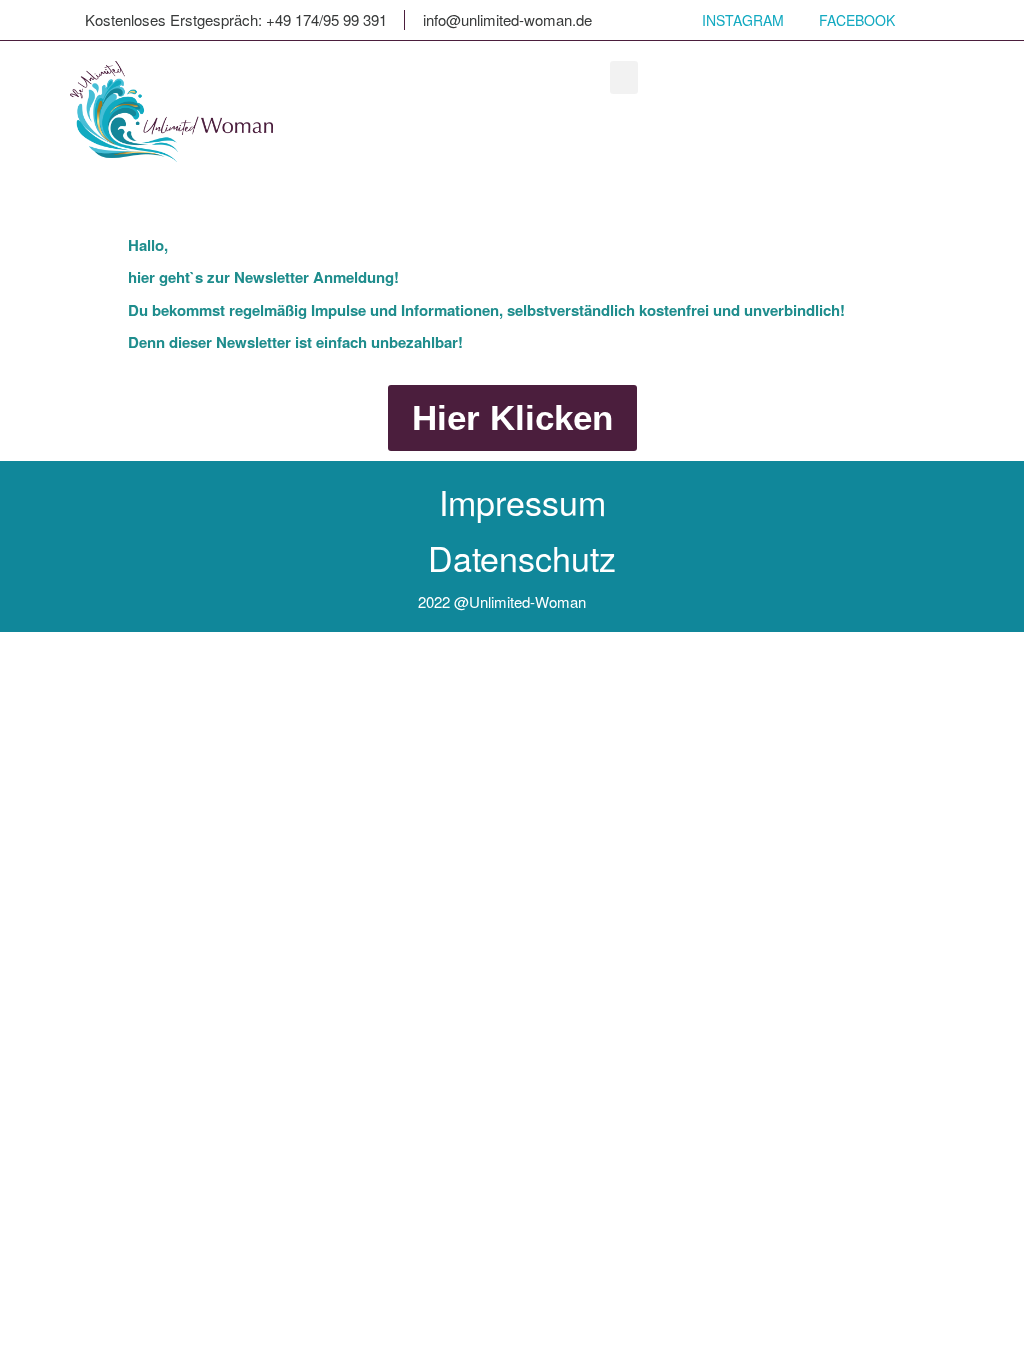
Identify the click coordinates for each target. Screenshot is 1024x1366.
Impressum (522, 501)
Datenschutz (522, 557)
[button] (624, 77)
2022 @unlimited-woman (502, 601)
